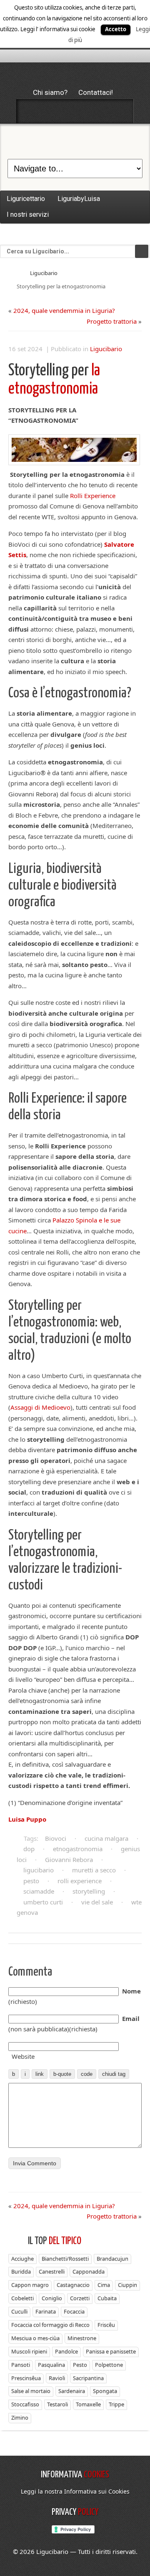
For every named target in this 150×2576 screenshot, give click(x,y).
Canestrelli (52, 2271)
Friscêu (106, 2325)
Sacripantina (88, 2378)
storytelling (89, 1891)
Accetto (116, 29)
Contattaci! (96, 92)
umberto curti (43, 1902)
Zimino (20, 2417)
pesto (31, 1881)
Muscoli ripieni (29, 2351)
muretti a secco (94, 1870)
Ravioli (57, 2378)
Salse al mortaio (31, 2391)
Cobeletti (22, 2298)
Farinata (46, 2311)
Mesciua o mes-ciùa (35, 2338)
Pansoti (21, 2365)
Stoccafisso (25, 2404)
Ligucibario (44, 273)
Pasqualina (51, 2365)
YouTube (119, 111)
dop (29, 1849)
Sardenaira (72, 2391)
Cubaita (107, 2298)
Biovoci (56, 1838)
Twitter (53, 111)
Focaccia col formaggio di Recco (50, 2325)
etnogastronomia (78, 1849)
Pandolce (66, 2351)
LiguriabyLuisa (79, 199)
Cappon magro (30, 2285)
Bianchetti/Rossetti (65, 2259)
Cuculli (19, 2311)
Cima (104, 2285)
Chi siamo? (50, 92)
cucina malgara (106, 1838)
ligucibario (39, 1870)
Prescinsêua (26, 2378)
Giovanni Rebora (69, 1859)
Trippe (116, 2404)
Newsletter (97, 111)
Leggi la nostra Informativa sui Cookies (75, 2491)
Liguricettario (26, 199)
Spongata (105, 2391)
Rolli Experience (93, 496)
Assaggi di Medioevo (40, 1407)
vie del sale (97, 1902)
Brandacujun (112, 2259)
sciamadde (39, 1891)
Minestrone (82, 2338)
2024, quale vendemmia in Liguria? (64, 310)
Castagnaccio (73, 2285)
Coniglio (52, 2298)
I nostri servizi (28, 214)
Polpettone (109, 2365)
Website (23, 2056)
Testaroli (57, 2404)
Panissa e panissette (111, 2351)
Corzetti (80, 2298)
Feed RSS (75, 111)
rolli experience (80, 1881)
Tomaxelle (88, 2404)
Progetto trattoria (112, 321)
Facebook (31, 111)
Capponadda (89, 2271)
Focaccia (74, 2311)
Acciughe (22, 2259)
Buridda (21, 2271)
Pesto (80, 2365)
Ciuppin (127, 2285)
